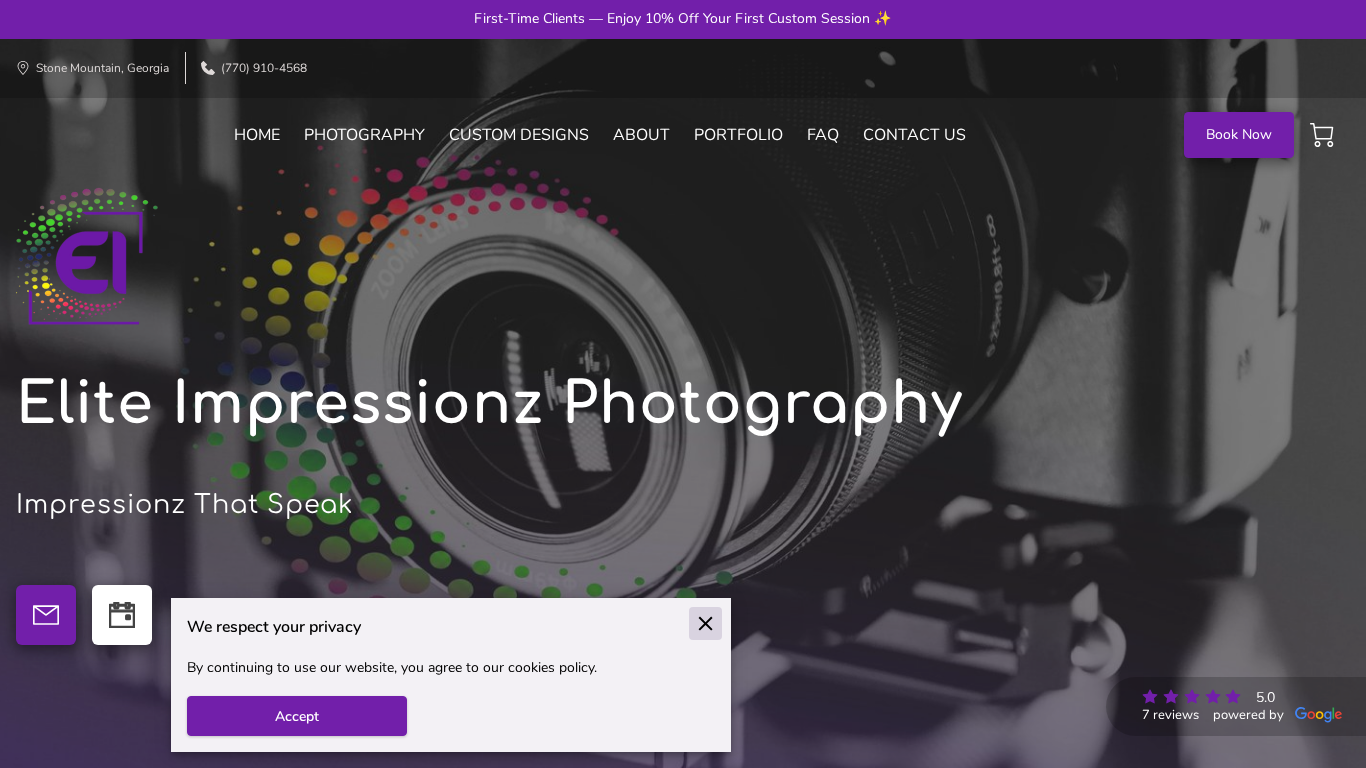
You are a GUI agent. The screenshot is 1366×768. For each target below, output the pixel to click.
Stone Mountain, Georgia (102, 68)
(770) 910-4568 (264, 68)
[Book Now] (122, 615)
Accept (297, 716)
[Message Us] (46, 615)
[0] (1322, 135)
